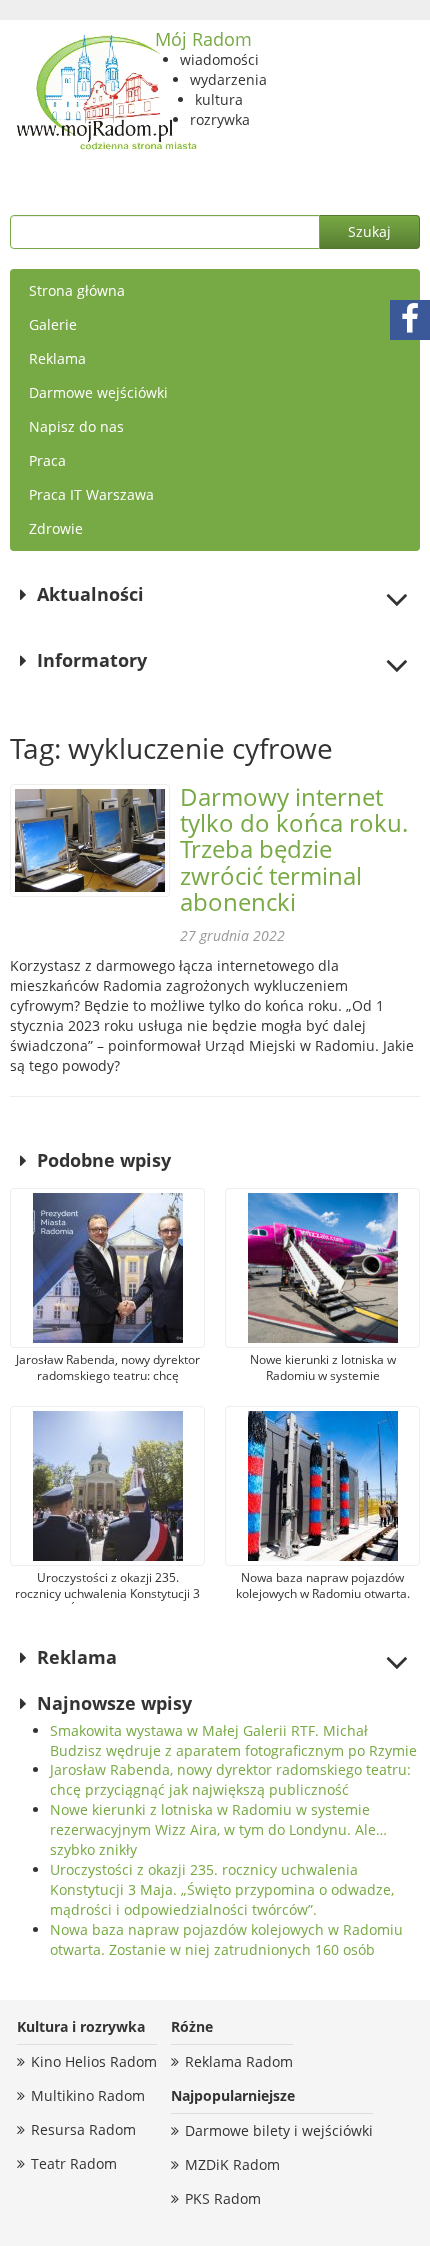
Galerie (53, 324)
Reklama (57, 358)
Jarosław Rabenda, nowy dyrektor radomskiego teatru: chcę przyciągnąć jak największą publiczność (230, 1779)
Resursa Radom (83, 2129)
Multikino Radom (88, 2095)
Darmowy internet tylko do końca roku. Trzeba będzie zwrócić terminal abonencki (294, 849)
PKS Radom (223, 2198)
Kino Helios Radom (94, 2061)
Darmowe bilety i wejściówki (279, 2130)
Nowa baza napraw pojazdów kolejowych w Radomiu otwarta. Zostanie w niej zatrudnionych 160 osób (226, 1939)
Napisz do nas (76, 426)
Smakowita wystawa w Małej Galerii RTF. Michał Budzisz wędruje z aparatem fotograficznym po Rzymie (233, 1740)
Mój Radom (203, 39)
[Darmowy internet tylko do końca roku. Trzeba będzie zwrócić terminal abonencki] (90, 840)
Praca (47, 460)
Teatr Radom (74, 2163)
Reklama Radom (239, 2061)
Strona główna (77, 290)
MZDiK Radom (232, 2164)
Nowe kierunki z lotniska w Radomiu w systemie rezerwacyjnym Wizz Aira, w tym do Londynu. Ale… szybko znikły (218, 1829)
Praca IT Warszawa (91, 494)
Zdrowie (56, 528)
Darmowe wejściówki (98, 392)
